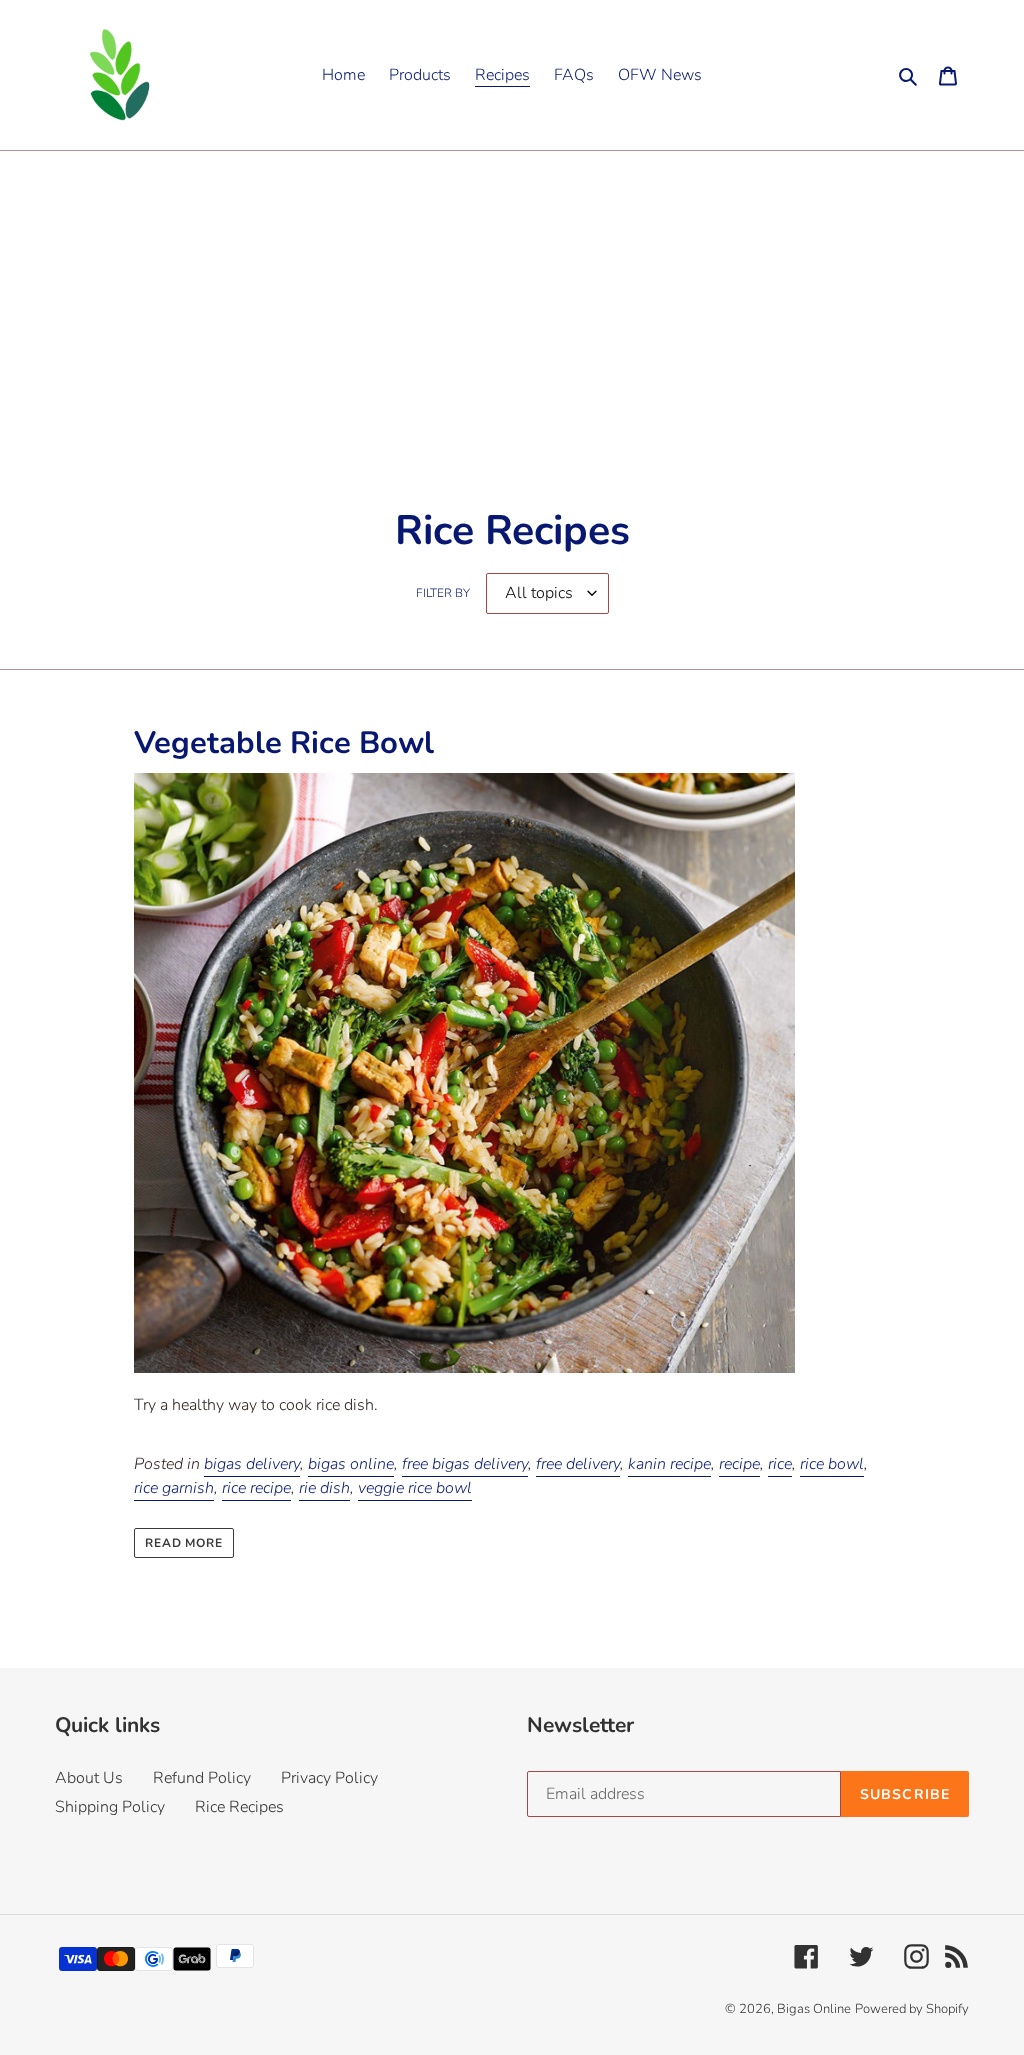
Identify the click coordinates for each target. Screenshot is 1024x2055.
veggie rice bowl (415, 1488)
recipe (739, 1464)
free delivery (578, 1464)
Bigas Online (814, 2009)
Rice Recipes (239, 1807)
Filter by (443, 593)
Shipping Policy (110, 1807)
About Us (89, 1778)
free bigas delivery (465, 1464)
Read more (184, 1543)
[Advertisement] (512, 301)
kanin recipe (669, 1464)
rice (780, 1464)
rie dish (324, 1488)
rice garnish (174, 1488)
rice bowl (832, 1464)
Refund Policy (202, 1778)
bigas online (351, 1464)
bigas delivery (252, 1464)
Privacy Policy (329, 1778)
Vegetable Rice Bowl (284, 743)
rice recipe (256, 1488)
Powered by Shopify (912, 2009)
